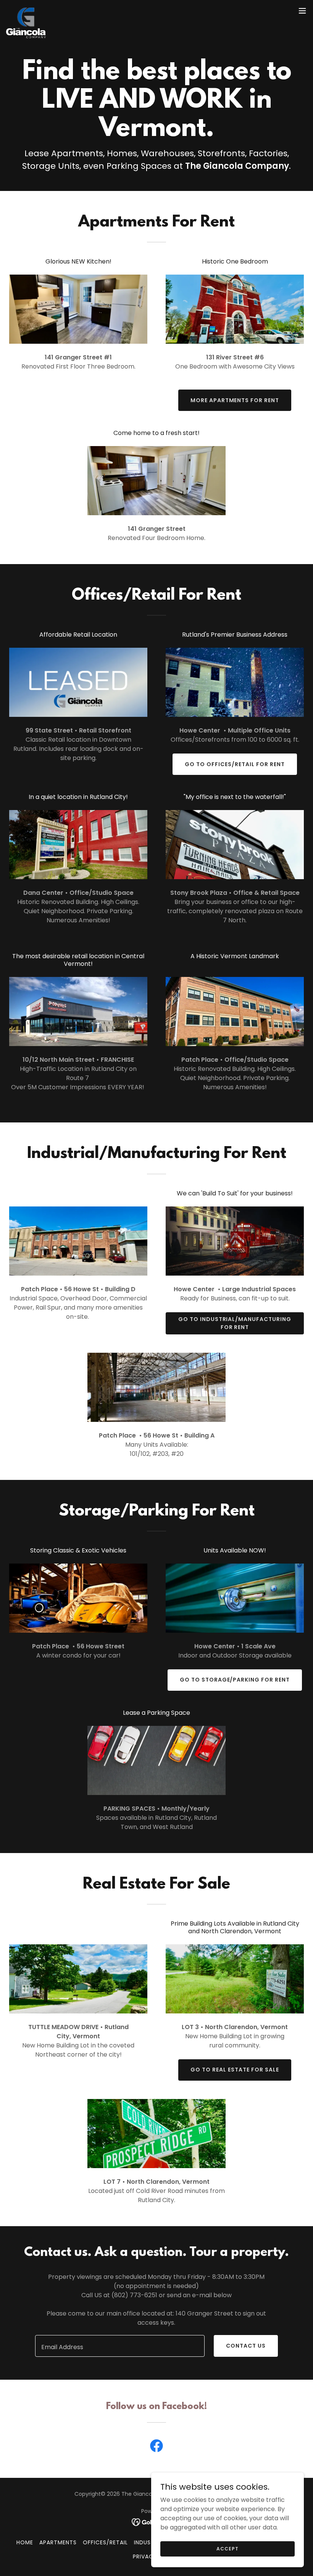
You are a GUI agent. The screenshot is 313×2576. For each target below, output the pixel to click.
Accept (227, 2548)
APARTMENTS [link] (58, 2542)
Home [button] (25, 2542)
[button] (302, 11)
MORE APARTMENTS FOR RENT (235, 400)
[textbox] (120, 2346)
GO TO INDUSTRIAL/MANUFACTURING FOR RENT (235, 1323)
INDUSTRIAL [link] (150, 2542)
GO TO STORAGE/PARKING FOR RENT (235, 1680)
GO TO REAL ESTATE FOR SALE (235, 2070)
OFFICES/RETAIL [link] (105, 2542)
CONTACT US (246, 2346)
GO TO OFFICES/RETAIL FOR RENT (235, 764)
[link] (26, 11)
